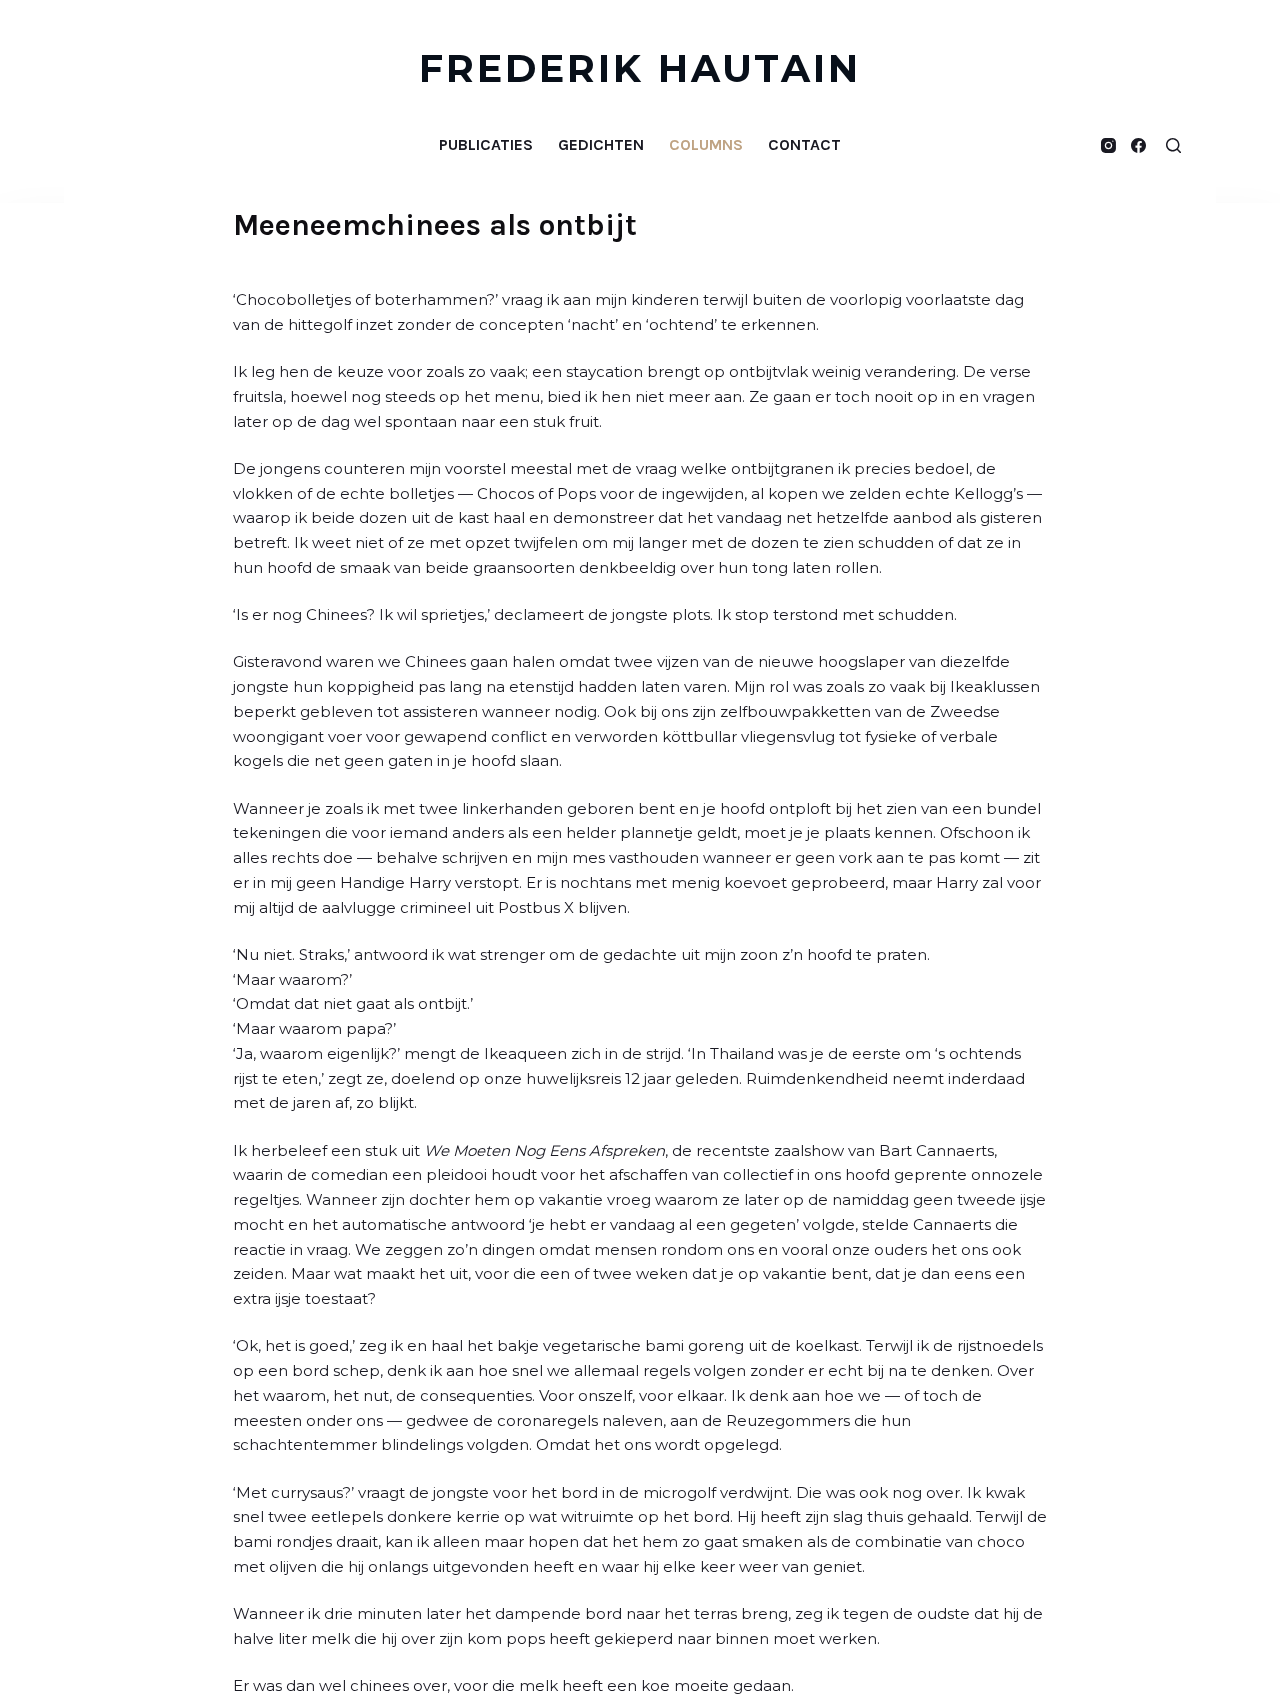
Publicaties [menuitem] (486, 144)
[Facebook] (1138, 145)
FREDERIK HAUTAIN (640, 68)
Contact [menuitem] (804, 144)
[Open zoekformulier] (1173, 145)
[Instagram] (1108, 145)
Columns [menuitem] (706, 144)
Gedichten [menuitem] (601, 144)
